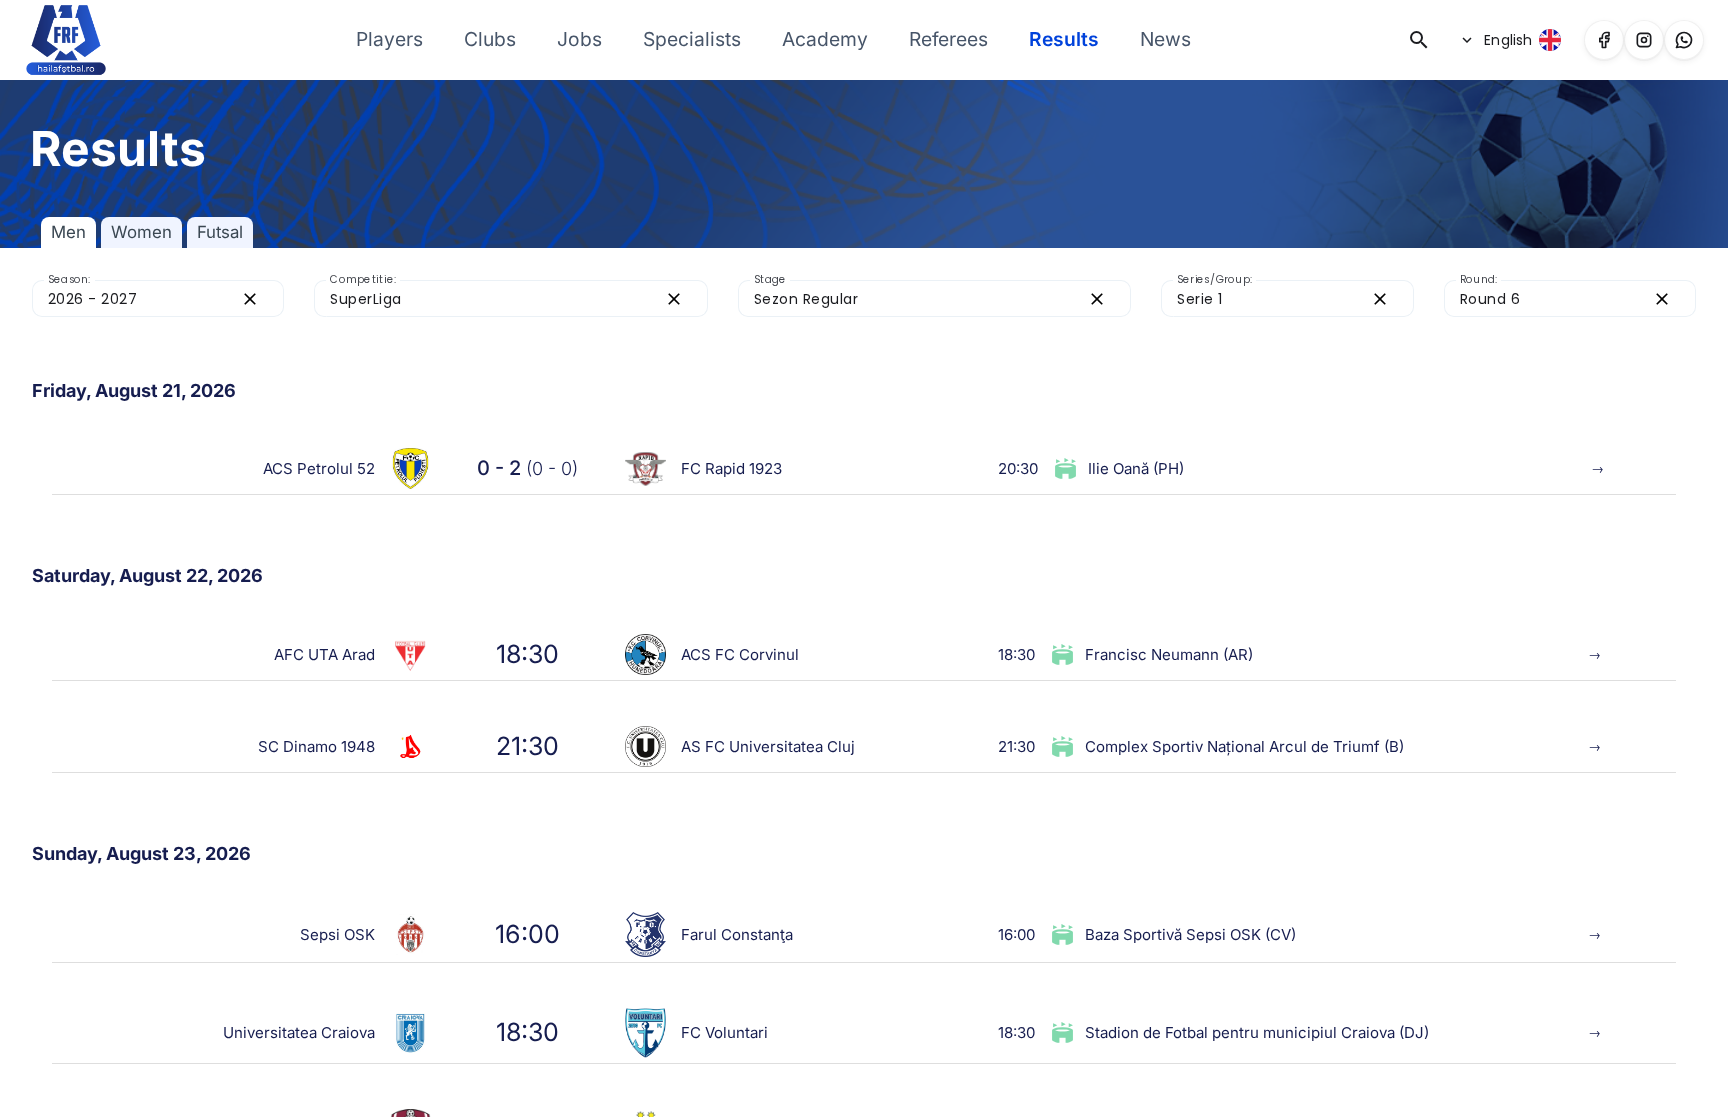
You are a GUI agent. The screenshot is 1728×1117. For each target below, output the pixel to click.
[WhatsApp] (1684, 40)
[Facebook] (1604, 40)
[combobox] (140, 298)
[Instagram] (1644, 40)
